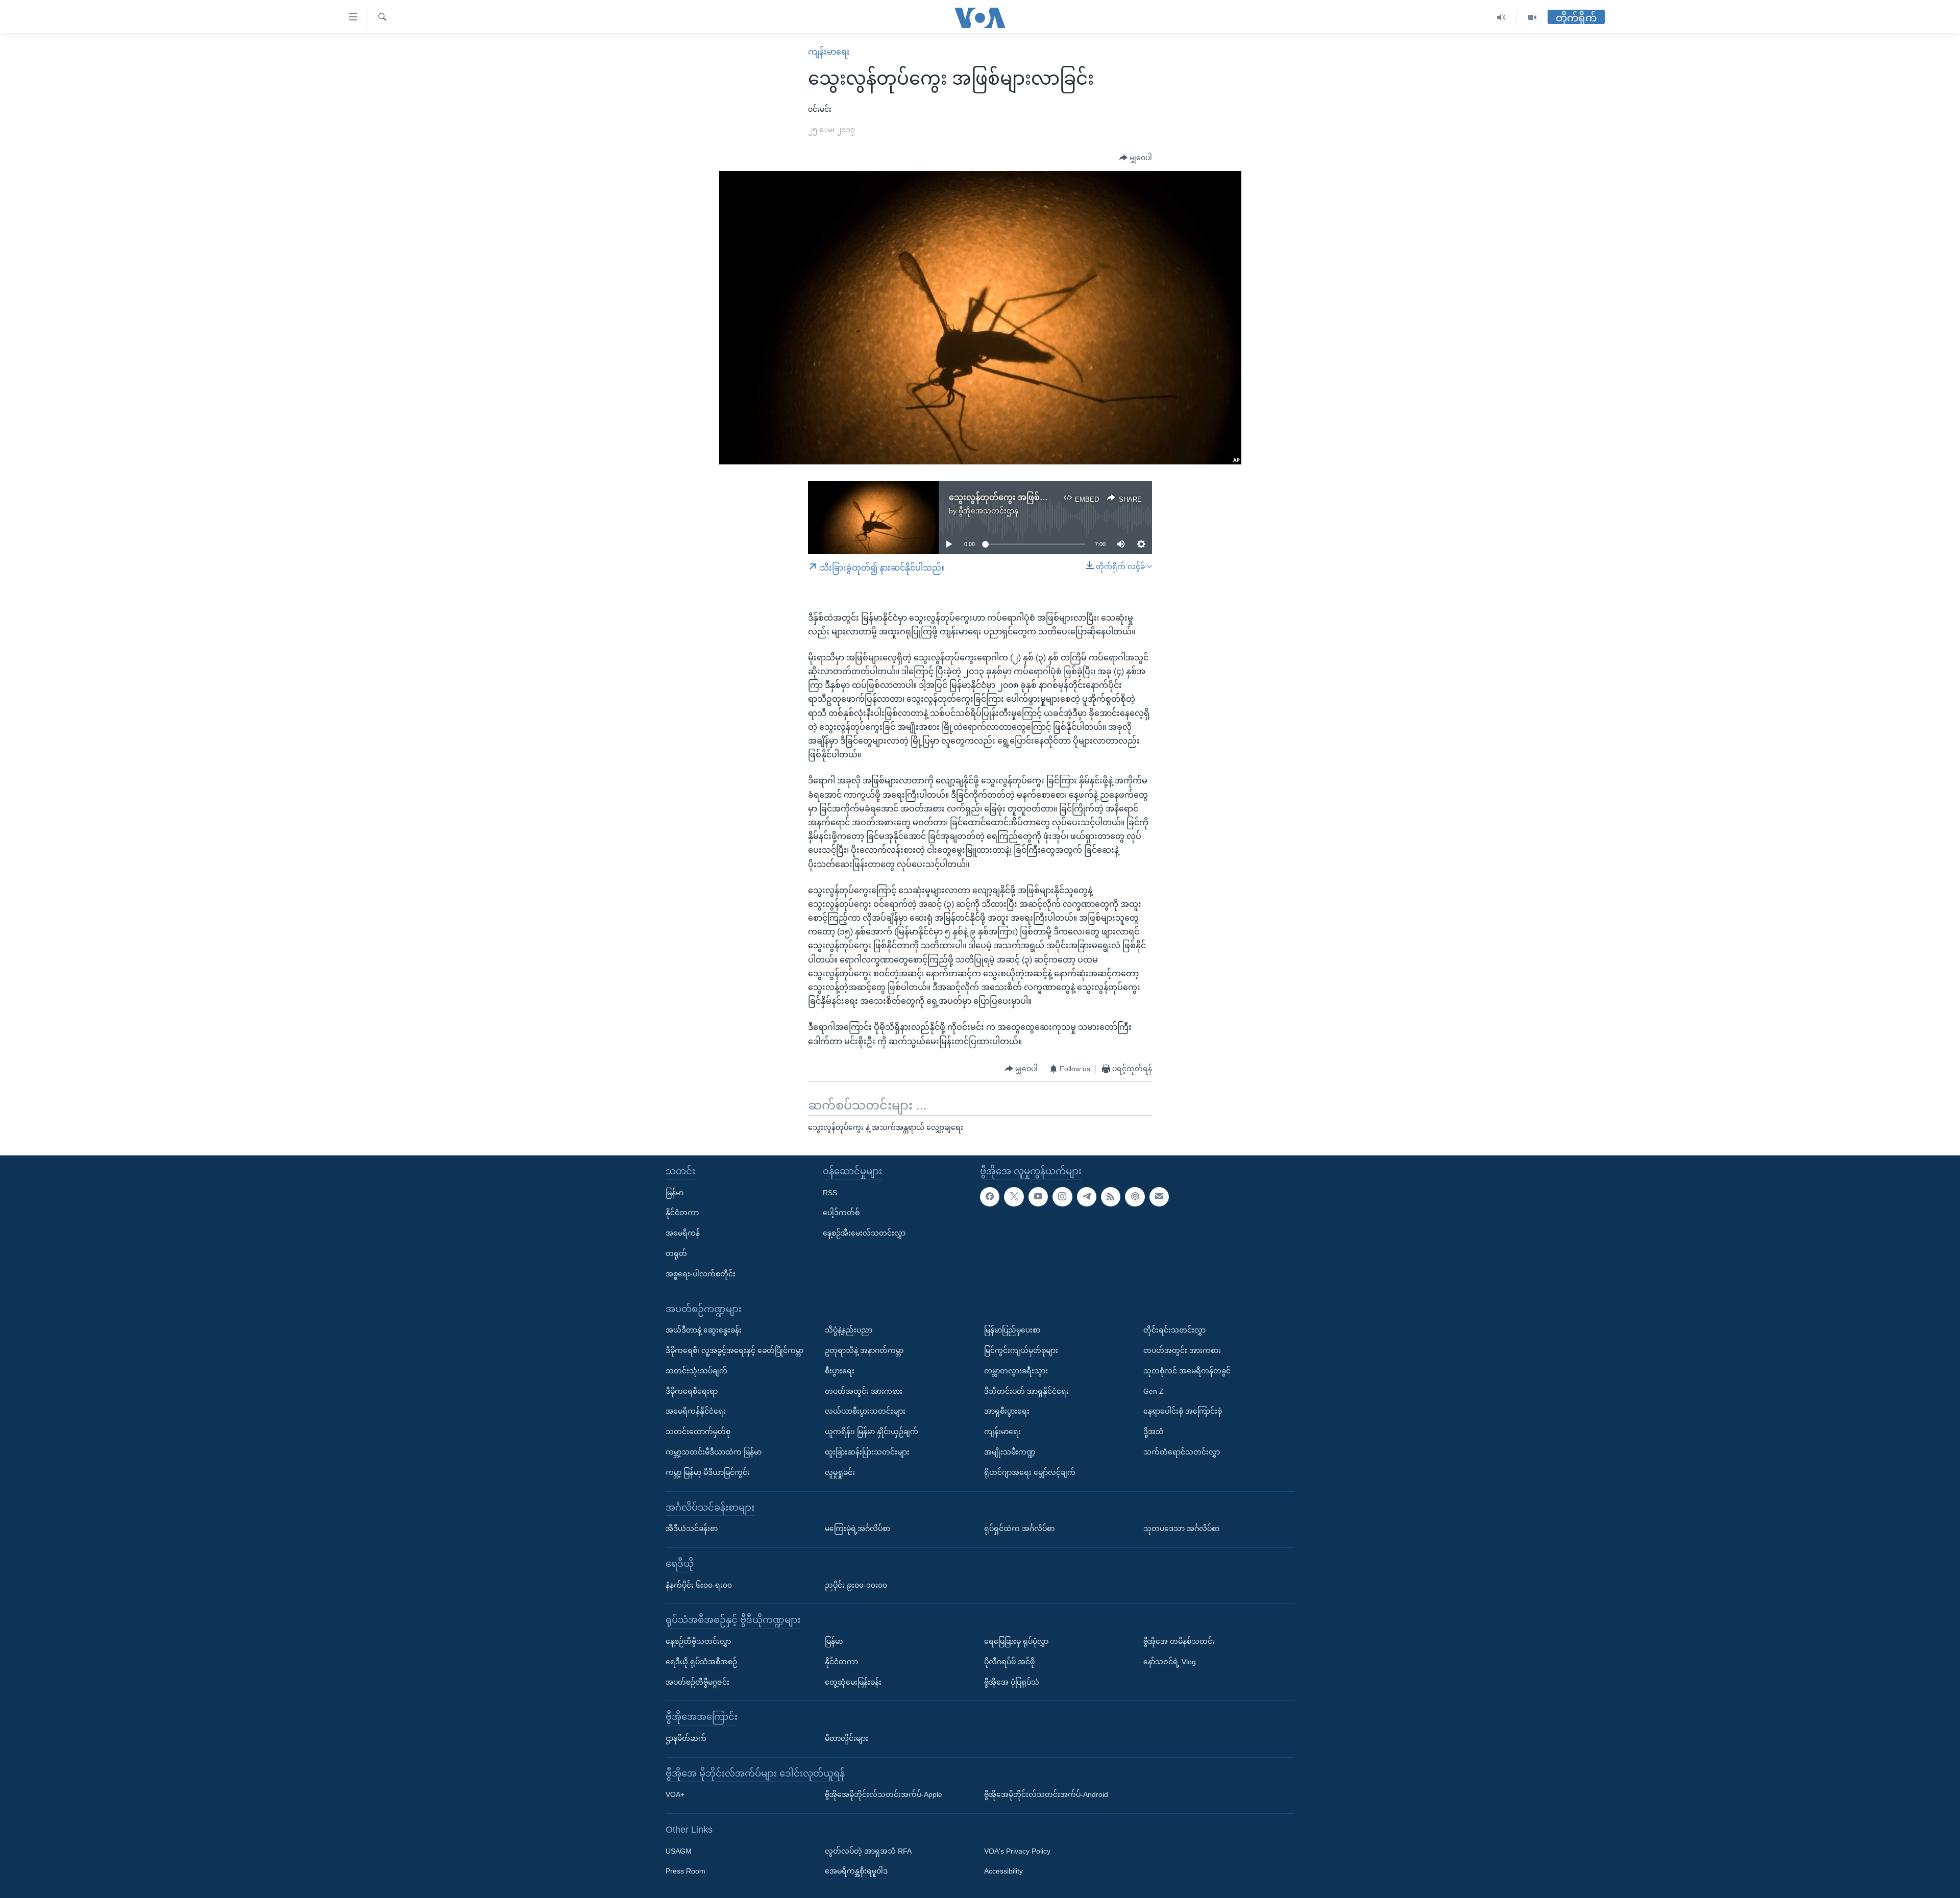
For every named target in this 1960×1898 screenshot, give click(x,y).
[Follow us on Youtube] (1038, 1196)
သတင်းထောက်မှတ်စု (698, 1432)
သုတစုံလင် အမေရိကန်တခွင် (1187, 1370)
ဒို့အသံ (1154, 1432)
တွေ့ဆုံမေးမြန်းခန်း (853, 1682)
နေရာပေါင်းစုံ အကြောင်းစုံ (1183, 1411)
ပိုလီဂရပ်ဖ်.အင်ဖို (1009, 1661)
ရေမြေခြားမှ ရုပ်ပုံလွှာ (1016, 1641)
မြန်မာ (675, 1192)
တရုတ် (676, 1253)
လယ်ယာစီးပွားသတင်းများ (865, 1411)
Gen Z (1154, 1391)
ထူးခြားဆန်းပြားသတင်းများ (867, 1452)
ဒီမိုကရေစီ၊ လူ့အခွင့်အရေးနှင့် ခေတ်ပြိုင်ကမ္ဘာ (734, 1350)
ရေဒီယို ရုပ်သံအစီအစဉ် (701, 1661)
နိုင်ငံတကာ (682, 1213)
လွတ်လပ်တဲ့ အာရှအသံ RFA (868, 1851)
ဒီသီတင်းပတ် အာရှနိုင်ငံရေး (1026, 1391)
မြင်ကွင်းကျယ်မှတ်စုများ (1021, 1350)
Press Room (685, 1871)
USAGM (679, 1851)
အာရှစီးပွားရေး (1007, 1411)
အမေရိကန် (683, 1233)
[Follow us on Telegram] (1087, 1196)
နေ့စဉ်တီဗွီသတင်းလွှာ (698, 1641)
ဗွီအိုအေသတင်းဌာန (988, 511)
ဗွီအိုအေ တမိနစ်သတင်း (1179, 1641)
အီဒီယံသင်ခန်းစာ (692, 1529)
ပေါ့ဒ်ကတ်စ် (841, 1213)
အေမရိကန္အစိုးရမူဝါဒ (856, 1871)
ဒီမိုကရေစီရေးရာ (692, 1391)
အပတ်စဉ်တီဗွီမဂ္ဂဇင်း (697, 1682)
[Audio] (1501, 18)
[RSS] (1111, 1196)
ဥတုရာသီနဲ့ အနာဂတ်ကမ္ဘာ (864, 1350)
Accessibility (1003, 1871)
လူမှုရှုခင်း (840, 1472)
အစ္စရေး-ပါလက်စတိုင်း (701, 1273)
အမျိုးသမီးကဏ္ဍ (1010, 1452)
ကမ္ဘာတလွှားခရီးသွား (1016, 1370)
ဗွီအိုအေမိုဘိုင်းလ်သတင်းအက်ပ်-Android (1046, 1794)
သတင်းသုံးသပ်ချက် (696, 1370)
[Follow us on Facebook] (990, 1196)
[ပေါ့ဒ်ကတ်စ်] (1135, 1196)
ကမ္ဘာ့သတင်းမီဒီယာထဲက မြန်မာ (714, 1452)
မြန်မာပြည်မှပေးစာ (1012, 1330)
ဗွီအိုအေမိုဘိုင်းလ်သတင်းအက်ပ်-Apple (884, 1794)
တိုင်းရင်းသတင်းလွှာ (1174, 1330)
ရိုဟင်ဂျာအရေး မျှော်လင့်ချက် (1030, 1472)
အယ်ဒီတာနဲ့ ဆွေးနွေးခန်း (704, 1330)
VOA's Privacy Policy (1017, 1851)
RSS (830, 1192)
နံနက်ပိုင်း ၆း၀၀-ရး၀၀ (699, 1585)
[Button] (1136, 158)
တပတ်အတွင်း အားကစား (864, 1391)
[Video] (1532, 18)
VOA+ (675, 1794)
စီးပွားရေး (840, 1370)
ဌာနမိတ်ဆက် (686, 1738)
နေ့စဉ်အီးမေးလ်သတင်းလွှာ (864, 1233)
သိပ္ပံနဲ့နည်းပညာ (849, 1330)
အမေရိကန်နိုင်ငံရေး (696, 1411)
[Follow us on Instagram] (1062, 1196)
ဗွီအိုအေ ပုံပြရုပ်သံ (1012, 1682)
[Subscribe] (1159, 1196)
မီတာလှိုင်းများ (847, 1738)
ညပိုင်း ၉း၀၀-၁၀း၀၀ (856, 1585)
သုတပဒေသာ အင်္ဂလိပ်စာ (1181, 1529)
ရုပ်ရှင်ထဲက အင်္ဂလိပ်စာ (1019, 1529)
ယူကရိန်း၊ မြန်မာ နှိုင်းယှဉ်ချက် (872, 1432)
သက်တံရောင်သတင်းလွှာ (1182, 1452)
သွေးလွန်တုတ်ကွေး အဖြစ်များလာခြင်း (1016, 497)
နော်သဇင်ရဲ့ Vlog (1170, 1661)
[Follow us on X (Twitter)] (1014, 1196)
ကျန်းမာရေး (829, 52)
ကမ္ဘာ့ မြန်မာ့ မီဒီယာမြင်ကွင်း (708, 1472)
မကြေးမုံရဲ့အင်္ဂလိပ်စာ (857, 1529)
